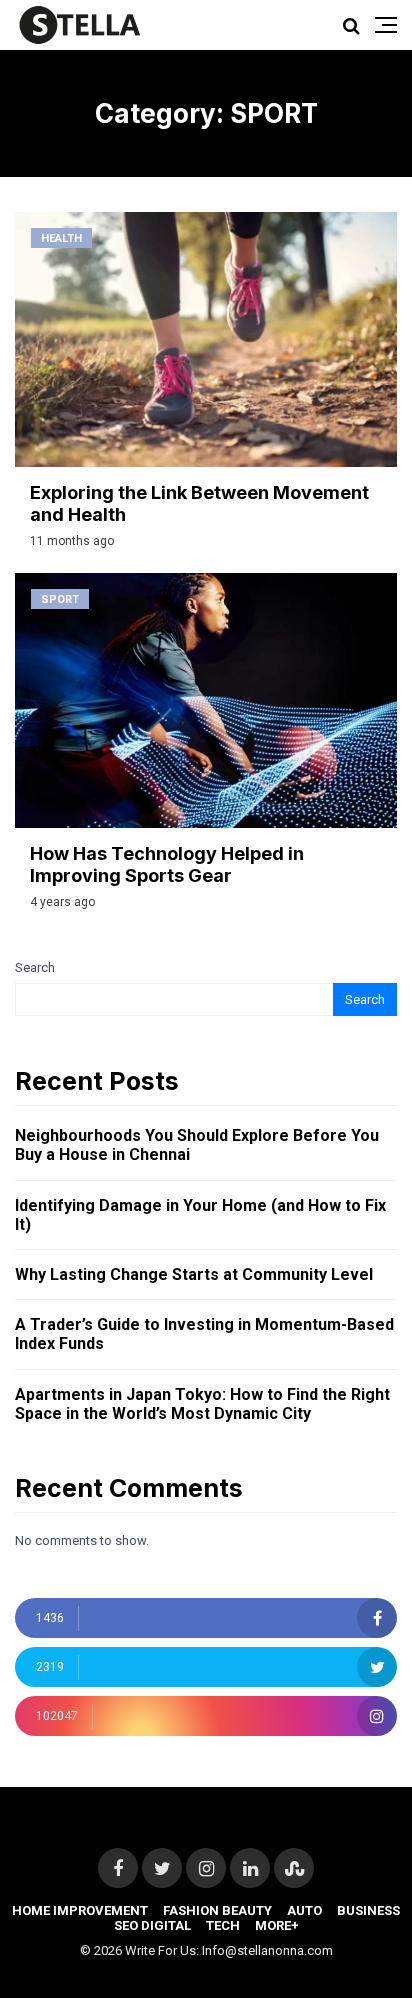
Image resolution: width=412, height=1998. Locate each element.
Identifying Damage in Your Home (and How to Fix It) (200, 1215)
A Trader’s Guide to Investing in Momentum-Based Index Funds (204, 1334)
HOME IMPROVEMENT (80, 1910)
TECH (223, 1925)
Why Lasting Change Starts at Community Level (194, 1274)
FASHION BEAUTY (217, 1910)
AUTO (304, 1910)
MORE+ (277, 1925)
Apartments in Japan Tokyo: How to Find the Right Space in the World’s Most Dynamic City (202, 1404)
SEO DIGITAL (152, 1925)
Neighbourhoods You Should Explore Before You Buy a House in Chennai (197, 1145)
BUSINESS (368, 1910)
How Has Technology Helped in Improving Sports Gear (167, 864)
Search (35, 967)
